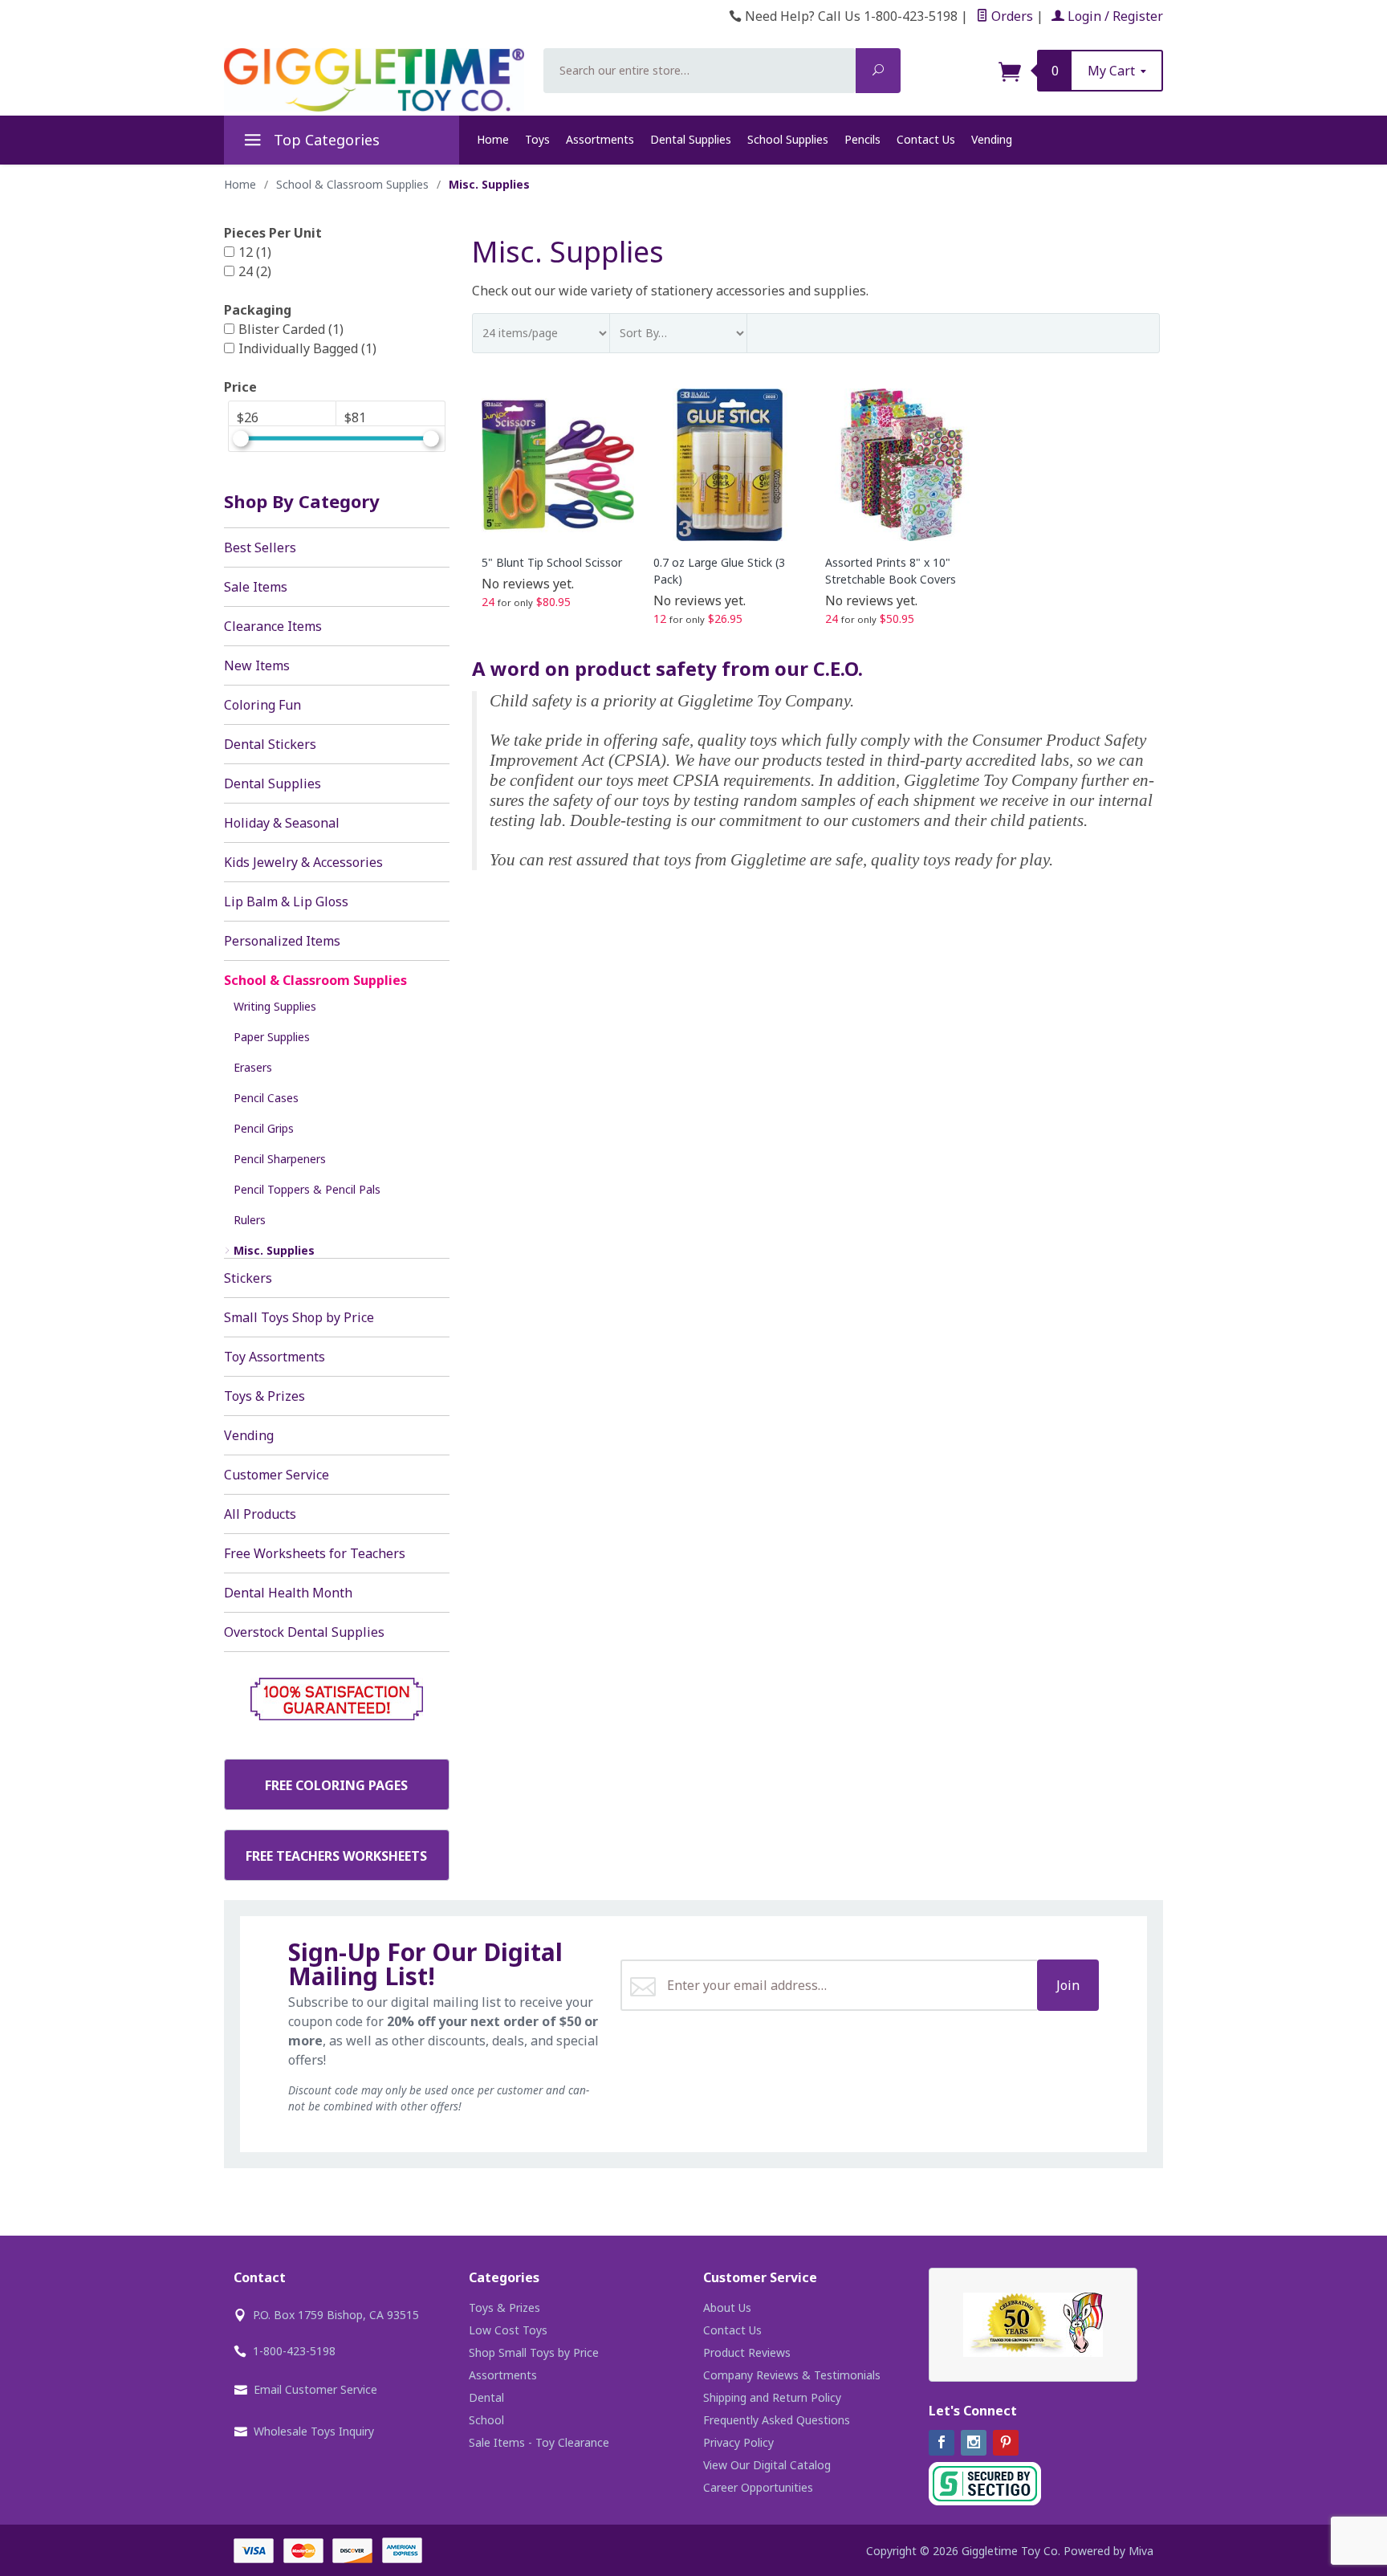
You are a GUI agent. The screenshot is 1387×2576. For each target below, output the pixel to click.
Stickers (248, 1278)
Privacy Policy (738, 2442)
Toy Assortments (275, 1357)
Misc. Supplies (274, 1250)
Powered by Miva (1108, 2551)
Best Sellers (260, 547)
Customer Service (277, 1475)
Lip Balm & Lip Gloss (286, 901)
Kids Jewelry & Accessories (303, 862)
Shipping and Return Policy (772, 2397)
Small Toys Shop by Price (299, 1317)
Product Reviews (747, 2352)
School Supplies (788, 139)
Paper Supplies (272, 1037)
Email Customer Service (315, 2389)
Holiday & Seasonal (282, 823)
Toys (537, 139)
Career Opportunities (758, 2487)
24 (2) (255, 271)
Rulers (250, 1220)
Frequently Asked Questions (777, 2420)
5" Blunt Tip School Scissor (552, 562)
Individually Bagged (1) (307, 348)
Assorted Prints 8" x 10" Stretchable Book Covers (891, 571)
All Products (260, 1514)
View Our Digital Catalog (767, 2465)
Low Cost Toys (508, 2330)
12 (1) (255, 252)
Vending (992, 139)
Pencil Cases (266, 1098)
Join (1068, 1985)
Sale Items (256, 587)
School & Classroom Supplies (315, 980)
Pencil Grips (264, 1128)
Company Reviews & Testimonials (792, 2375)
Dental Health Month (288, 1593)
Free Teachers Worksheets (336, 1856)
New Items (257, 665)
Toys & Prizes (264, 1396)
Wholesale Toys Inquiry (314, 2431)
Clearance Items (273, 626)
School (486, 2420)
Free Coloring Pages (336, 1785)
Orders (1011, 16)
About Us (727, 2307)
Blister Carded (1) (291, 329)
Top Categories (325, 140)
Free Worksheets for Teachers (315, 1553)
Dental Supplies (691, 139)
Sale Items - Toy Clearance (539, 2442)
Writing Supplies (275, 1006)
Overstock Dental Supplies (304, 1632)
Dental (486, 2397)
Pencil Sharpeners (280, 1159)
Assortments (600, 139)
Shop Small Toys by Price (534, 2352)
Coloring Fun (262, 705)
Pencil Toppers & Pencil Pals (307, 1189)
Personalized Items (282, 941)
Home (493, 139)
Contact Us (926, 139)
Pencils (862, 139)
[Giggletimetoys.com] (374, 80)
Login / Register (1114, 16)
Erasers (253, 1067)
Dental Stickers (270, 744)
